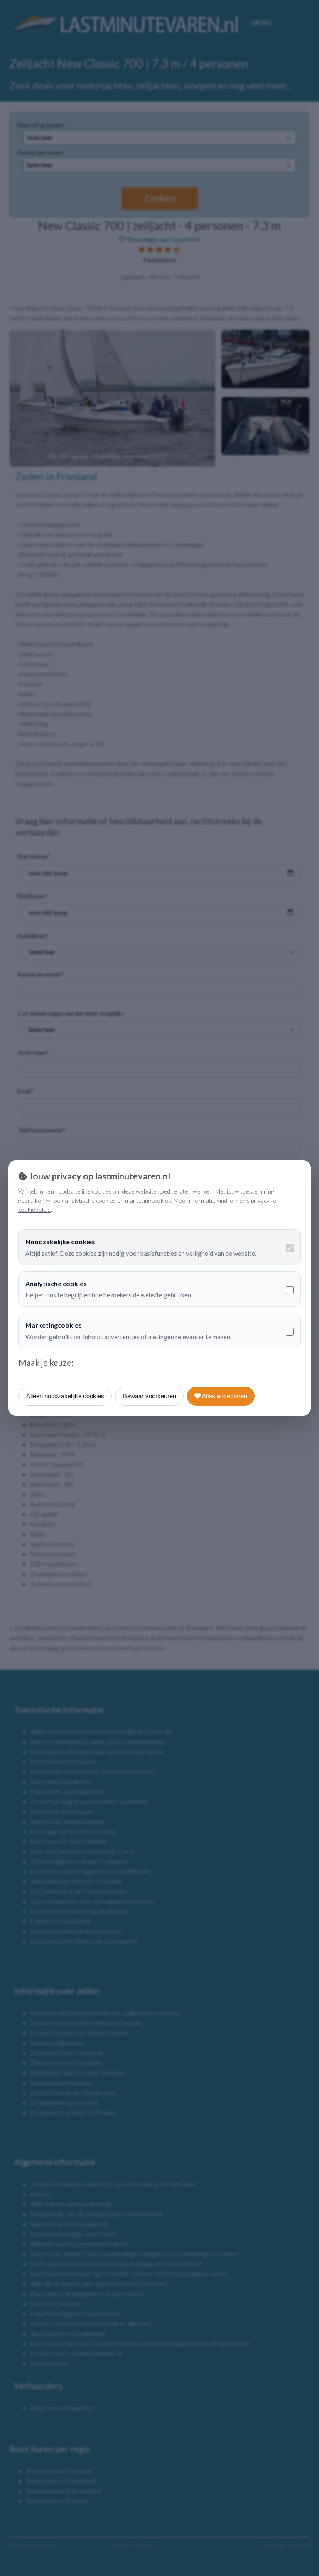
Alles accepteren (224, 1396)
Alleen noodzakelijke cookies (65, 1396)
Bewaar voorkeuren (150, 1396)
